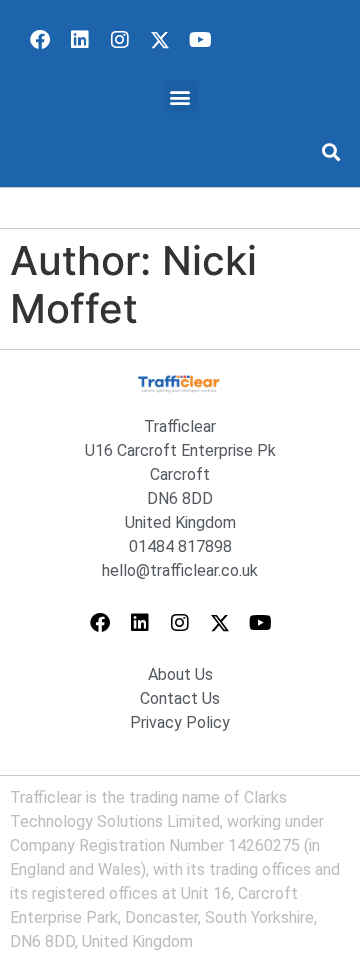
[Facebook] (40, 40)
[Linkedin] (80, 40)
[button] (180, 96)
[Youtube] (200, 40)
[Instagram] (120, 40)
